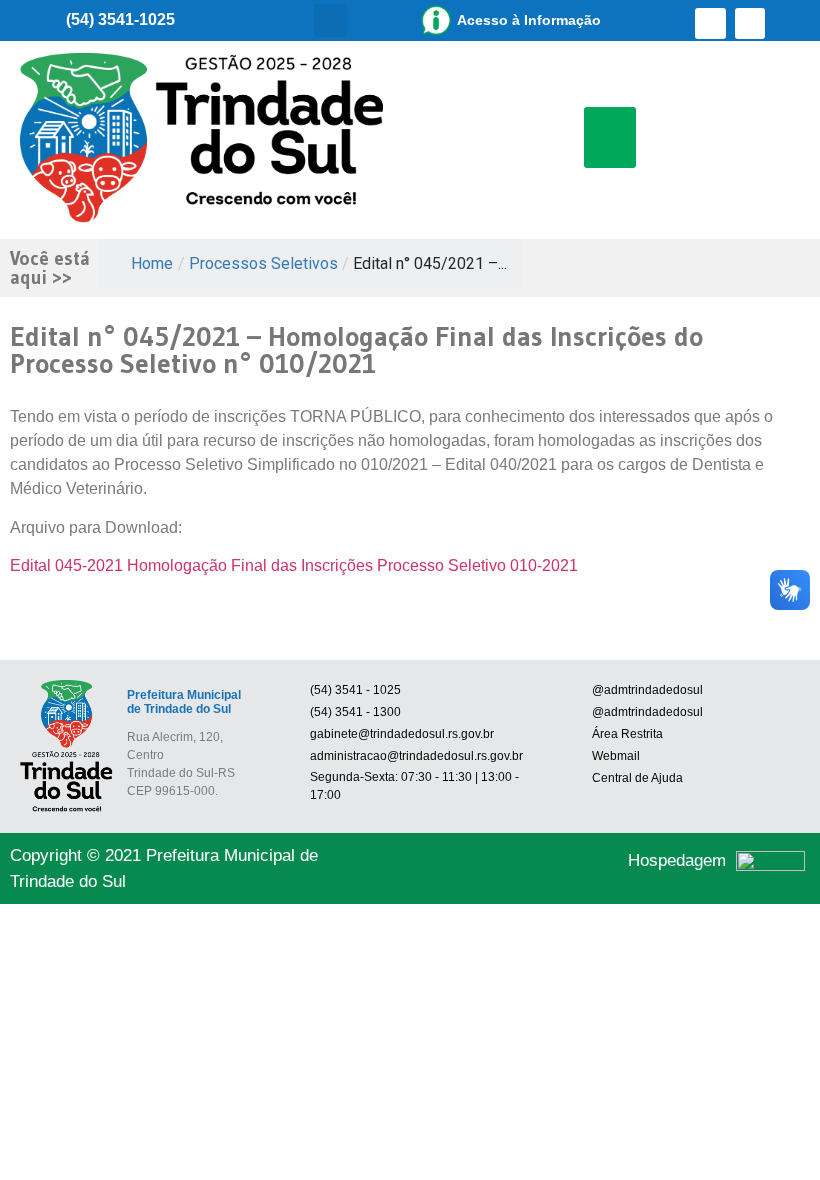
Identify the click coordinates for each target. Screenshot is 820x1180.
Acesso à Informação (529, 20)
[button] (330, 20)
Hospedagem (677, 860)
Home (152, 263)
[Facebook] (710, 23)
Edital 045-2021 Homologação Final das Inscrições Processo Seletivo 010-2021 (294, 565)
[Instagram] (750, 23)
